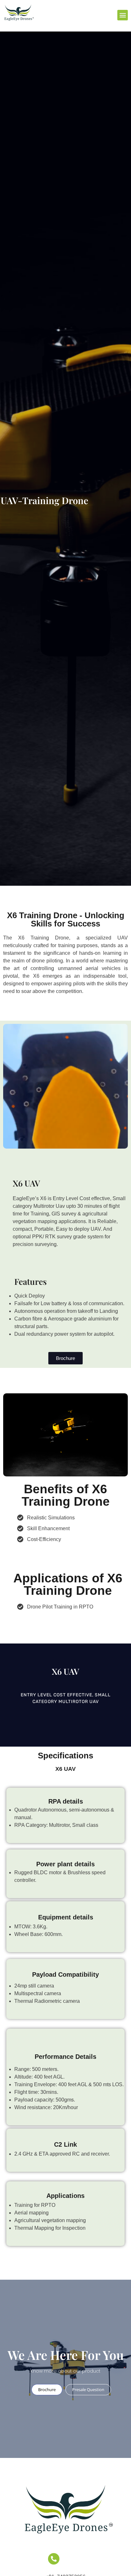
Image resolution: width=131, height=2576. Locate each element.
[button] (123, 15)
